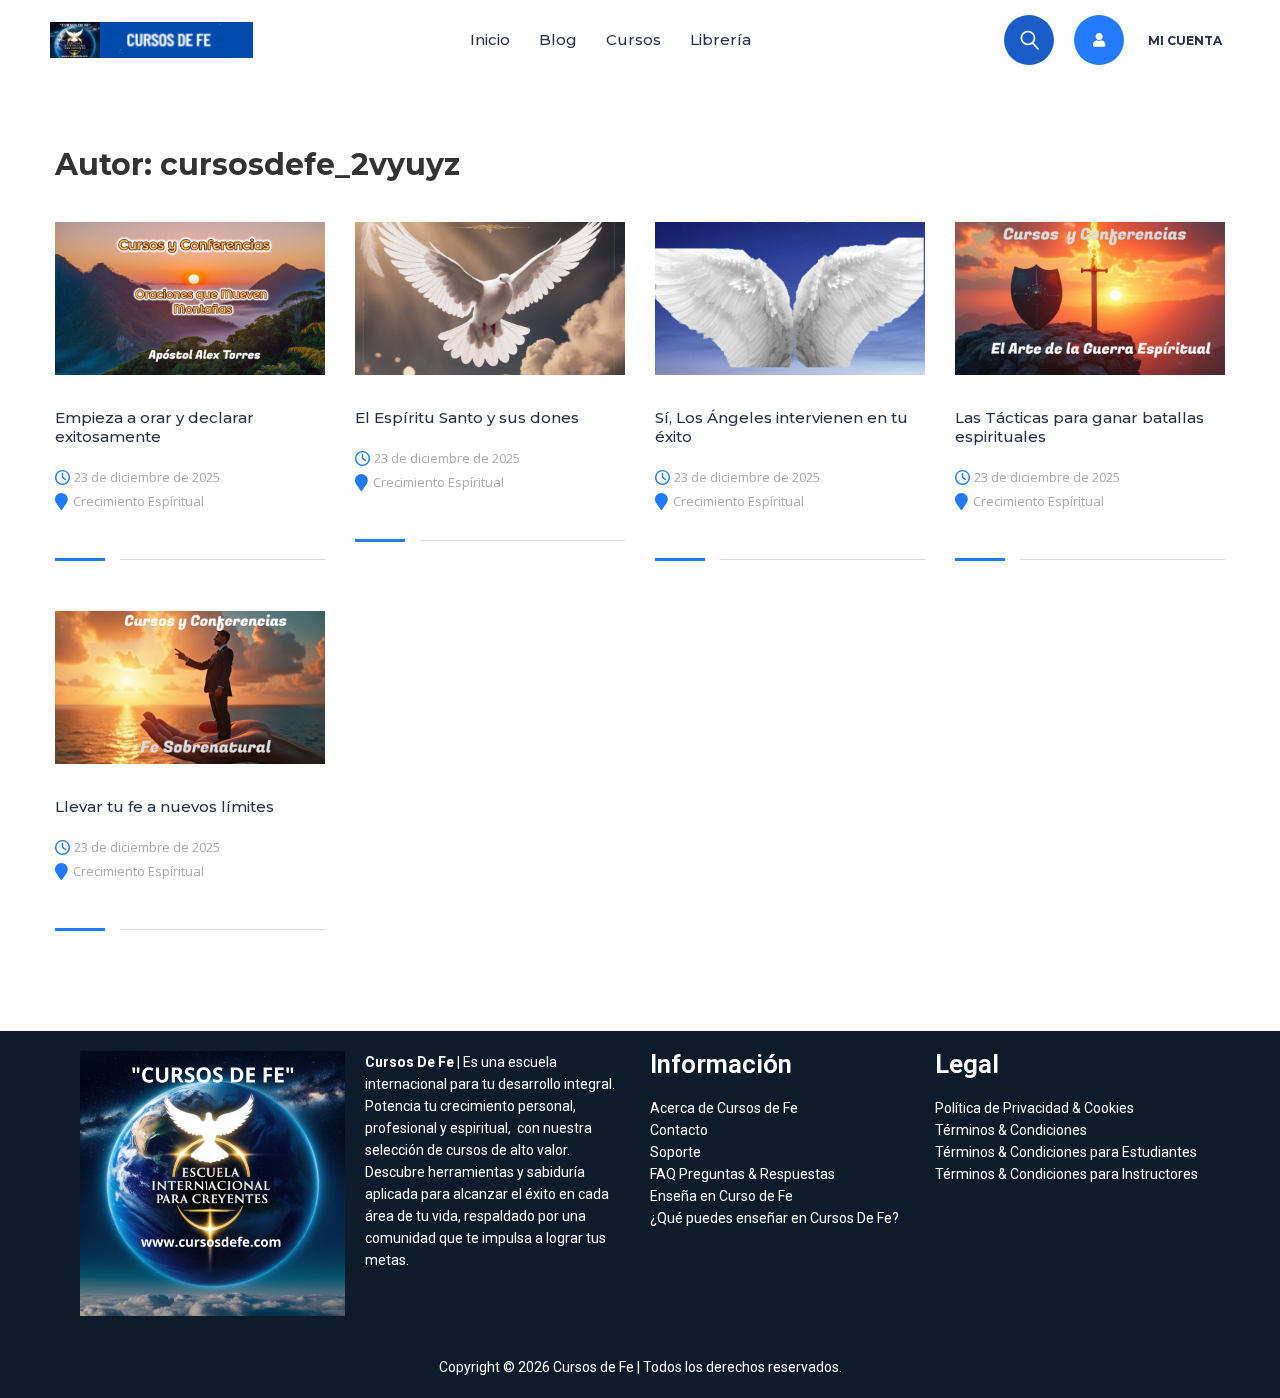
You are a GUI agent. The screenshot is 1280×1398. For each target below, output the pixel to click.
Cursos (633, 39)
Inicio (490, 39)
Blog (558, 39)
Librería (720, 39)
